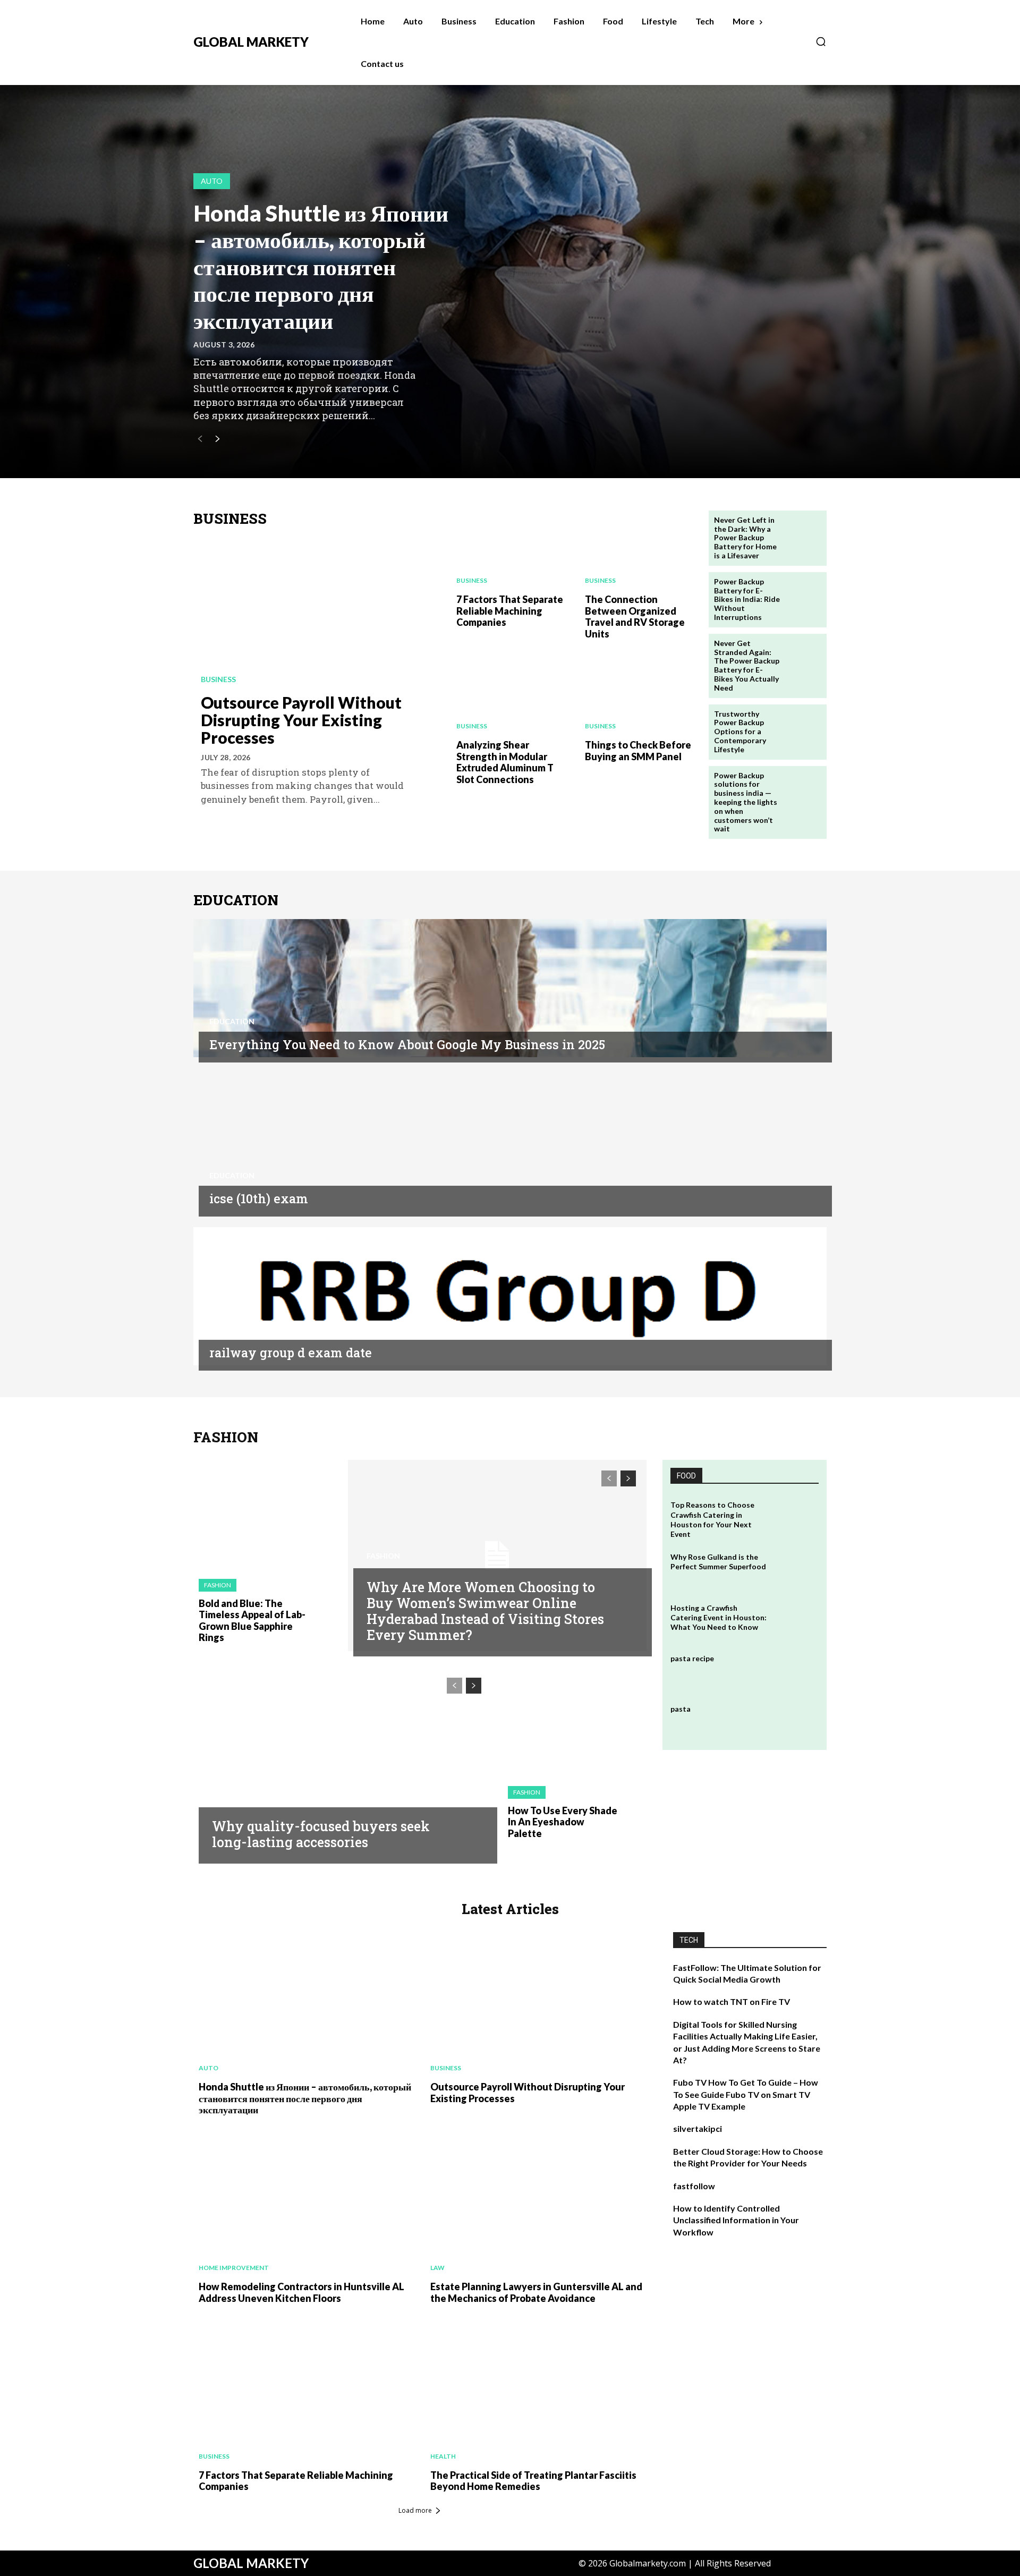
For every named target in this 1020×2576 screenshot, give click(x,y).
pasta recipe (692, 1658)
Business (218, 679)
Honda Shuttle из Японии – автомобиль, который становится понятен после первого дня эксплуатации (321, 267)
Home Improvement (234, 2268)
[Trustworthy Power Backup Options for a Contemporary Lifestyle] (804, 727)
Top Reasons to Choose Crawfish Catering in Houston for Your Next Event (712, 1519)
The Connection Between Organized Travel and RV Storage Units (635, 617)
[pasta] (796, 1721)
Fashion (218, 1585)
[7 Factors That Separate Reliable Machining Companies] (510, 548)
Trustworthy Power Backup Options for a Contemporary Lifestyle (740, 732)
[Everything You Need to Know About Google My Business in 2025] (510, 988)
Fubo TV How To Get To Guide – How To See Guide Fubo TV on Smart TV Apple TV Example (746, 2094)
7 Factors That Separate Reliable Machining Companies (510, 611)
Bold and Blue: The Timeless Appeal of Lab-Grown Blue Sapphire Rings (252, 1621)
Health (443, 2456)
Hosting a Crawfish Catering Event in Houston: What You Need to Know (719, 1617)
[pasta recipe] (796, 1671)
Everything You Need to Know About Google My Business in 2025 (407, 1044)
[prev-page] (200, 440)
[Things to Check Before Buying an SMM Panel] (639, 694)
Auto (212, 181)
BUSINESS (230, 519)
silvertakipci (698, 2128)
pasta (681, 1709)
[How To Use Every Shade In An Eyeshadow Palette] (575, 1721)
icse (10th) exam (259, 1198)
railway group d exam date (291, 1353)
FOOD (686, 1476)
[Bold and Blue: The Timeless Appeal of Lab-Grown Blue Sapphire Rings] (265, 1514)
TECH (689, 1940)
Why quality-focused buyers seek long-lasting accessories (321, 1834)
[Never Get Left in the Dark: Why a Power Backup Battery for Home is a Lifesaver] (804, 533)
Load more (415, 2510)
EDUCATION (236, 900)
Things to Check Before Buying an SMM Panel (638, 751)
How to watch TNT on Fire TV (732, 2001)
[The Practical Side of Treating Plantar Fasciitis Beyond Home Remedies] (535, 2391)
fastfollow (694, 2186)
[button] (821, 41)
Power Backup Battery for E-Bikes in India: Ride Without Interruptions (747, 599)
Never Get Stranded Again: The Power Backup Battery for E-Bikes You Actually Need (747, 665)
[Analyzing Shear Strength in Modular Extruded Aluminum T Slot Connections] (510, 694)
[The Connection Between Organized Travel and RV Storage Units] (639, 548)
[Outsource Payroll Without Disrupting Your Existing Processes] (317, 612)
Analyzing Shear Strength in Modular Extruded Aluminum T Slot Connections (505, 762)
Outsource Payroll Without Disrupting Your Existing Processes (301, 720)
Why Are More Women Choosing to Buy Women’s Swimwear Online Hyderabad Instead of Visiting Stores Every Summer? (485, 1611)
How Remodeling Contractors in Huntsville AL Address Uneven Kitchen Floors (301, 2292)
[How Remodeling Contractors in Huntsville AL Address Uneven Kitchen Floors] (304, 2203)
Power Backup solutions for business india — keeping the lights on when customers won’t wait (746, 802)
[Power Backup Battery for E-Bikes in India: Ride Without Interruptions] (804, 595)
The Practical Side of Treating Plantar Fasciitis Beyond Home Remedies (533, 2481)
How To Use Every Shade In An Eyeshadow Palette (563, 1822)
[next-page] (217, 440)
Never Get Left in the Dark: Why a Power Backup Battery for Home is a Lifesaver (745, 538)
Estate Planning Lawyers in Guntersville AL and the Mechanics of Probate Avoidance (536, 2292)
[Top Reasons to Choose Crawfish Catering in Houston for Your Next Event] (796, 1517)
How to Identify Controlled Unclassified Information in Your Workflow (736, 2220)
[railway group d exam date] (510, 1296)
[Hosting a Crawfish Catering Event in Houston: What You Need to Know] (796, 1621)
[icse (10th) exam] (510, 1142)
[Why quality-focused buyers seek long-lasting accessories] (343, 1763)
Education (232, 1022)
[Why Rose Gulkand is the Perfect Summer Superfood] (796, 1570)
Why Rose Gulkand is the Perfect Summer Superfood (718, 1562)
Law (437, 2268)
